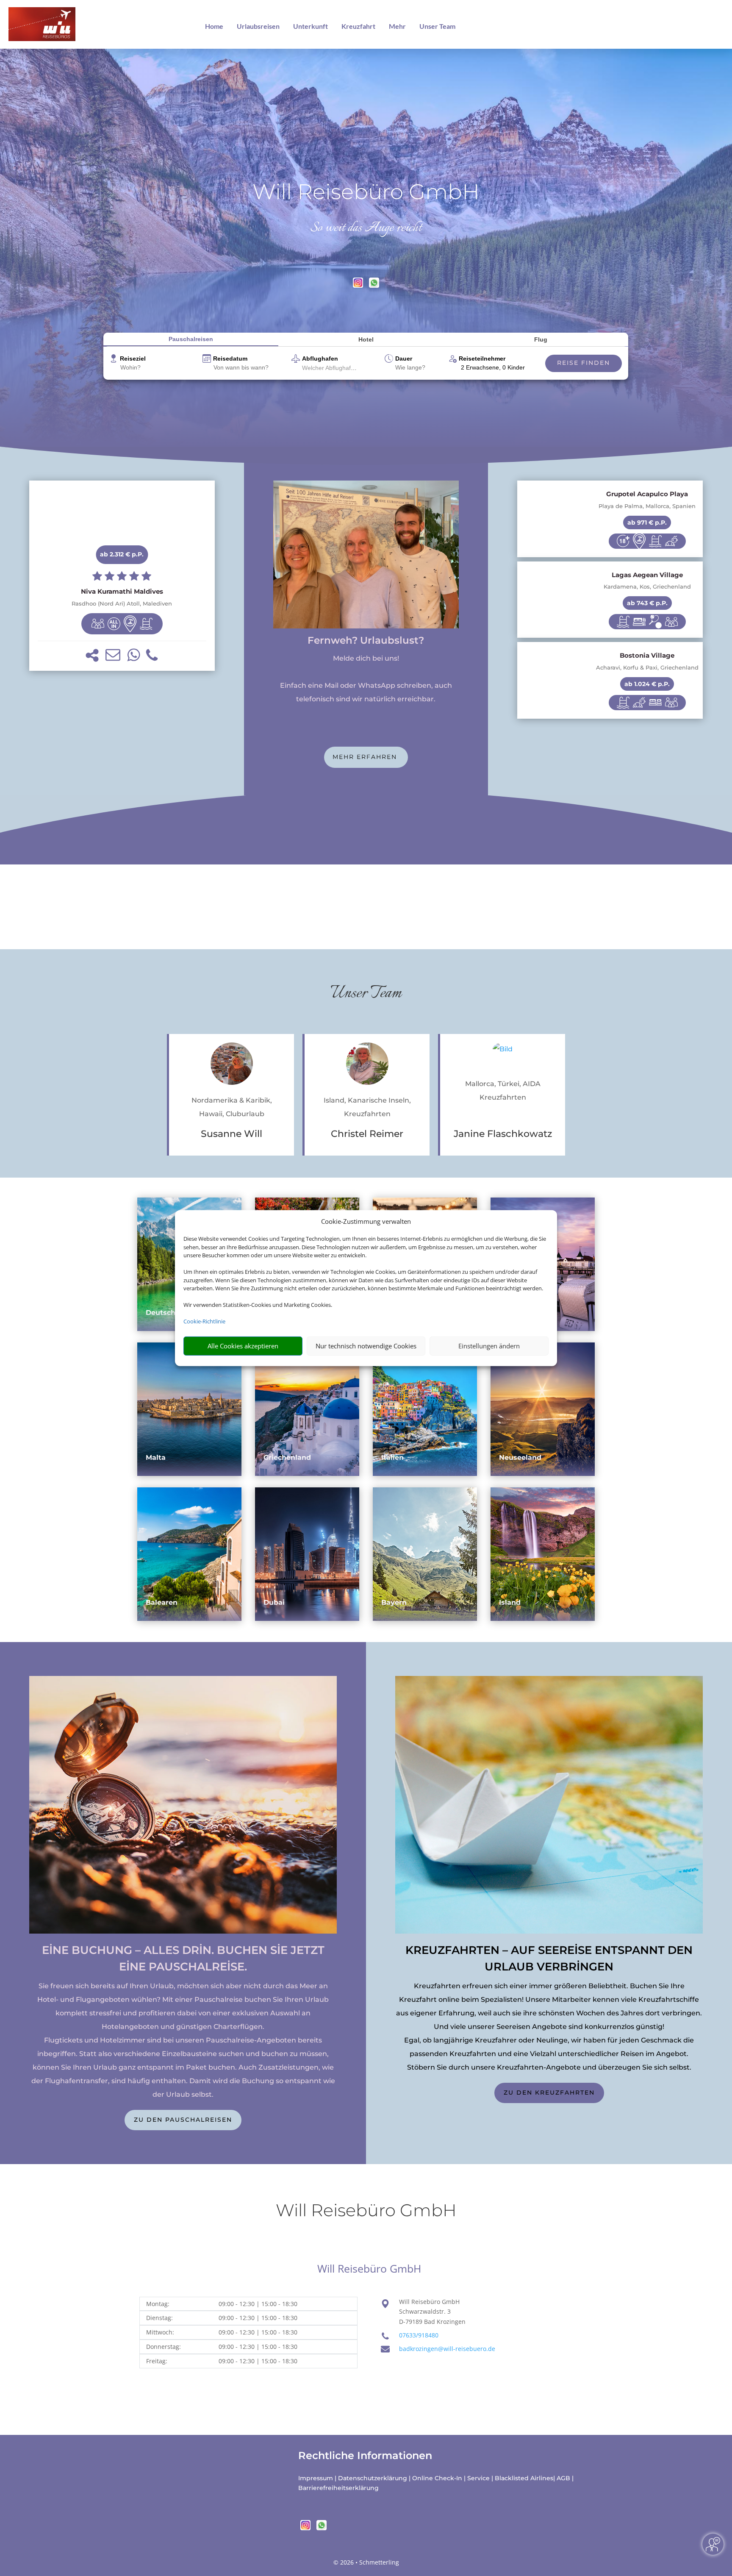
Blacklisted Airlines (524, 2478)
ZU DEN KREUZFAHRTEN (549, 2092)
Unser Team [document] (366, 993)
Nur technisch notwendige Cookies (366, 1346)
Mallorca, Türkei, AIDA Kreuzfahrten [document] (503, 1091)
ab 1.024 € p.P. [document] (647, 684)
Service (478, 2478)
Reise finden (584, 363)
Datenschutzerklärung (373, 2478)
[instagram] (359, 285)
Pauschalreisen (191, 339)
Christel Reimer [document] (367, 1134)
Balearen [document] (162, 1602)
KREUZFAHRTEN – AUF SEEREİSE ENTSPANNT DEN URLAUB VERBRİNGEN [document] (549, 1958)
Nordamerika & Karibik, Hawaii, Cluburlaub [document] (232, 1107)
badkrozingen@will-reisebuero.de (447, 2349)
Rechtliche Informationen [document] (365, 2456)
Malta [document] (156, 1458)
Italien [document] (392, 1458)
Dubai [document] (274, 1602)
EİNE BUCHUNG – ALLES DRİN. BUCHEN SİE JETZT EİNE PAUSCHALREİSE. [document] (183, 1958)
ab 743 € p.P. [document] (647, 603)
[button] (92, 655)
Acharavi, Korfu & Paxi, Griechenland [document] (647, 668)
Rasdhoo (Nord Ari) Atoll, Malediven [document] (122, 604)
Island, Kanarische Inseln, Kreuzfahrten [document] (367, 1107)
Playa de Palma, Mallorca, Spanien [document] (647, 506)
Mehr (397, 26)
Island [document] (510, 1602)
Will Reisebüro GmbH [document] (366, 192)
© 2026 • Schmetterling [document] (366, 2562)
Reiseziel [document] (133, 358)
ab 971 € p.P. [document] (647, 522)
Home (214, 26)
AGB (563, 2478)
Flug (541, 339)
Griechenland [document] (287, 1458)
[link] (122, 576)
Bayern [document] (394, 1602)
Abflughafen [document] (320, 358)
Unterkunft (311, 26)
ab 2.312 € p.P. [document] (122, 554)
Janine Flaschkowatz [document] (503, 1134)
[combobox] (158, 368)
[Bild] (232, 1066)
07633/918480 (419, 2335)
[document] (122, 592)
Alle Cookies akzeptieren (243, 1346)
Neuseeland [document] (520, 1458)
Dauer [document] (404, 358)
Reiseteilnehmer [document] (482, 358)
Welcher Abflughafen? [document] (331, 368)
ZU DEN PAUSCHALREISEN (183, 2120)
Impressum (316, 2478)
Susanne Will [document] (232, 1134)
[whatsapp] (374, 285)
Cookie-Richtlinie (204, 1321)
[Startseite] (366, 626)
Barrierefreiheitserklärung (338, 2488)
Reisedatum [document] (230, 358)
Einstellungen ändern (489, 1346)
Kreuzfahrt (358, 26)
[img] (98, 624)
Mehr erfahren (366, 757)
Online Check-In (437, 2478)
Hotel (366, 339)
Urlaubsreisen (258, 26)
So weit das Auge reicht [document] (366, 228)
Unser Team (437, 26)
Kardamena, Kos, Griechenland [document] (647, 587)
